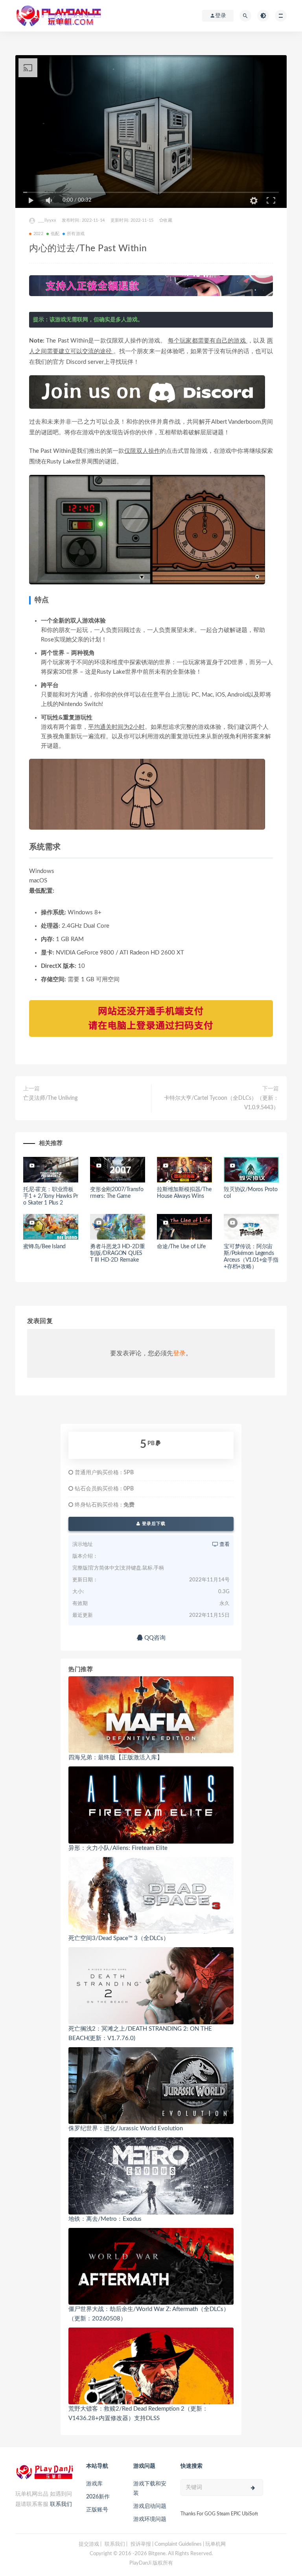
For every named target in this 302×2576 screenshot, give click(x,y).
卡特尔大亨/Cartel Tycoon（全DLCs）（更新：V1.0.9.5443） (221, 1103)
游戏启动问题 (150, 2506)
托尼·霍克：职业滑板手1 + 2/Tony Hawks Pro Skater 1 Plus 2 (51, 1196)
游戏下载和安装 (150, 2489)
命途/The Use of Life (181, 1247)
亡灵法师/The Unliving (50, 1098)
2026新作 (98, 2497)
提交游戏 (89, 2544)
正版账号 (97, 2510)
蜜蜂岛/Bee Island (44, 1247)
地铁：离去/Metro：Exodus (105, 2219)
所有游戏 (76, 234)
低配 (55, 234)
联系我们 (61, 2504)
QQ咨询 (154, 1638)
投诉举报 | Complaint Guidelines (166, 2544)
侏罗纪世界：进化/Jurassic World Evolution (126, 2128)
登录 (179, 1353)
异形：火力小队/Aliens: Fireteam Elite (118, 1848)
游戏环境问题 (150, 2519)
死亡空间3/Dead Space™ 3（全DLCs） (119, 1938)
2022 (38, 234)
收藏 (168, 220)
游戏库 (94, 2484)
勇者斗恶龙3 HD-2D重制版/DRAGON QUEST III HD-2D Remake (117, 1253)
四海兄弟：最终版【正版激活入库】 (116, 1758)
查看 (224, 1545)
